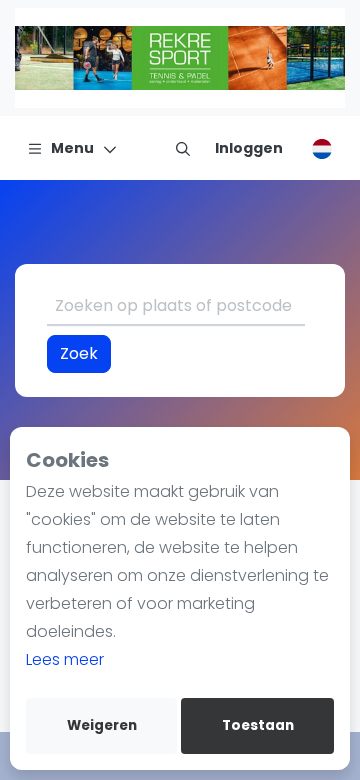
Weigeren (102, 725)
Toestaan (258, 725)
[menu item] (183, 148)
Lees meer (65, 659)
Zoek (79, 353)
